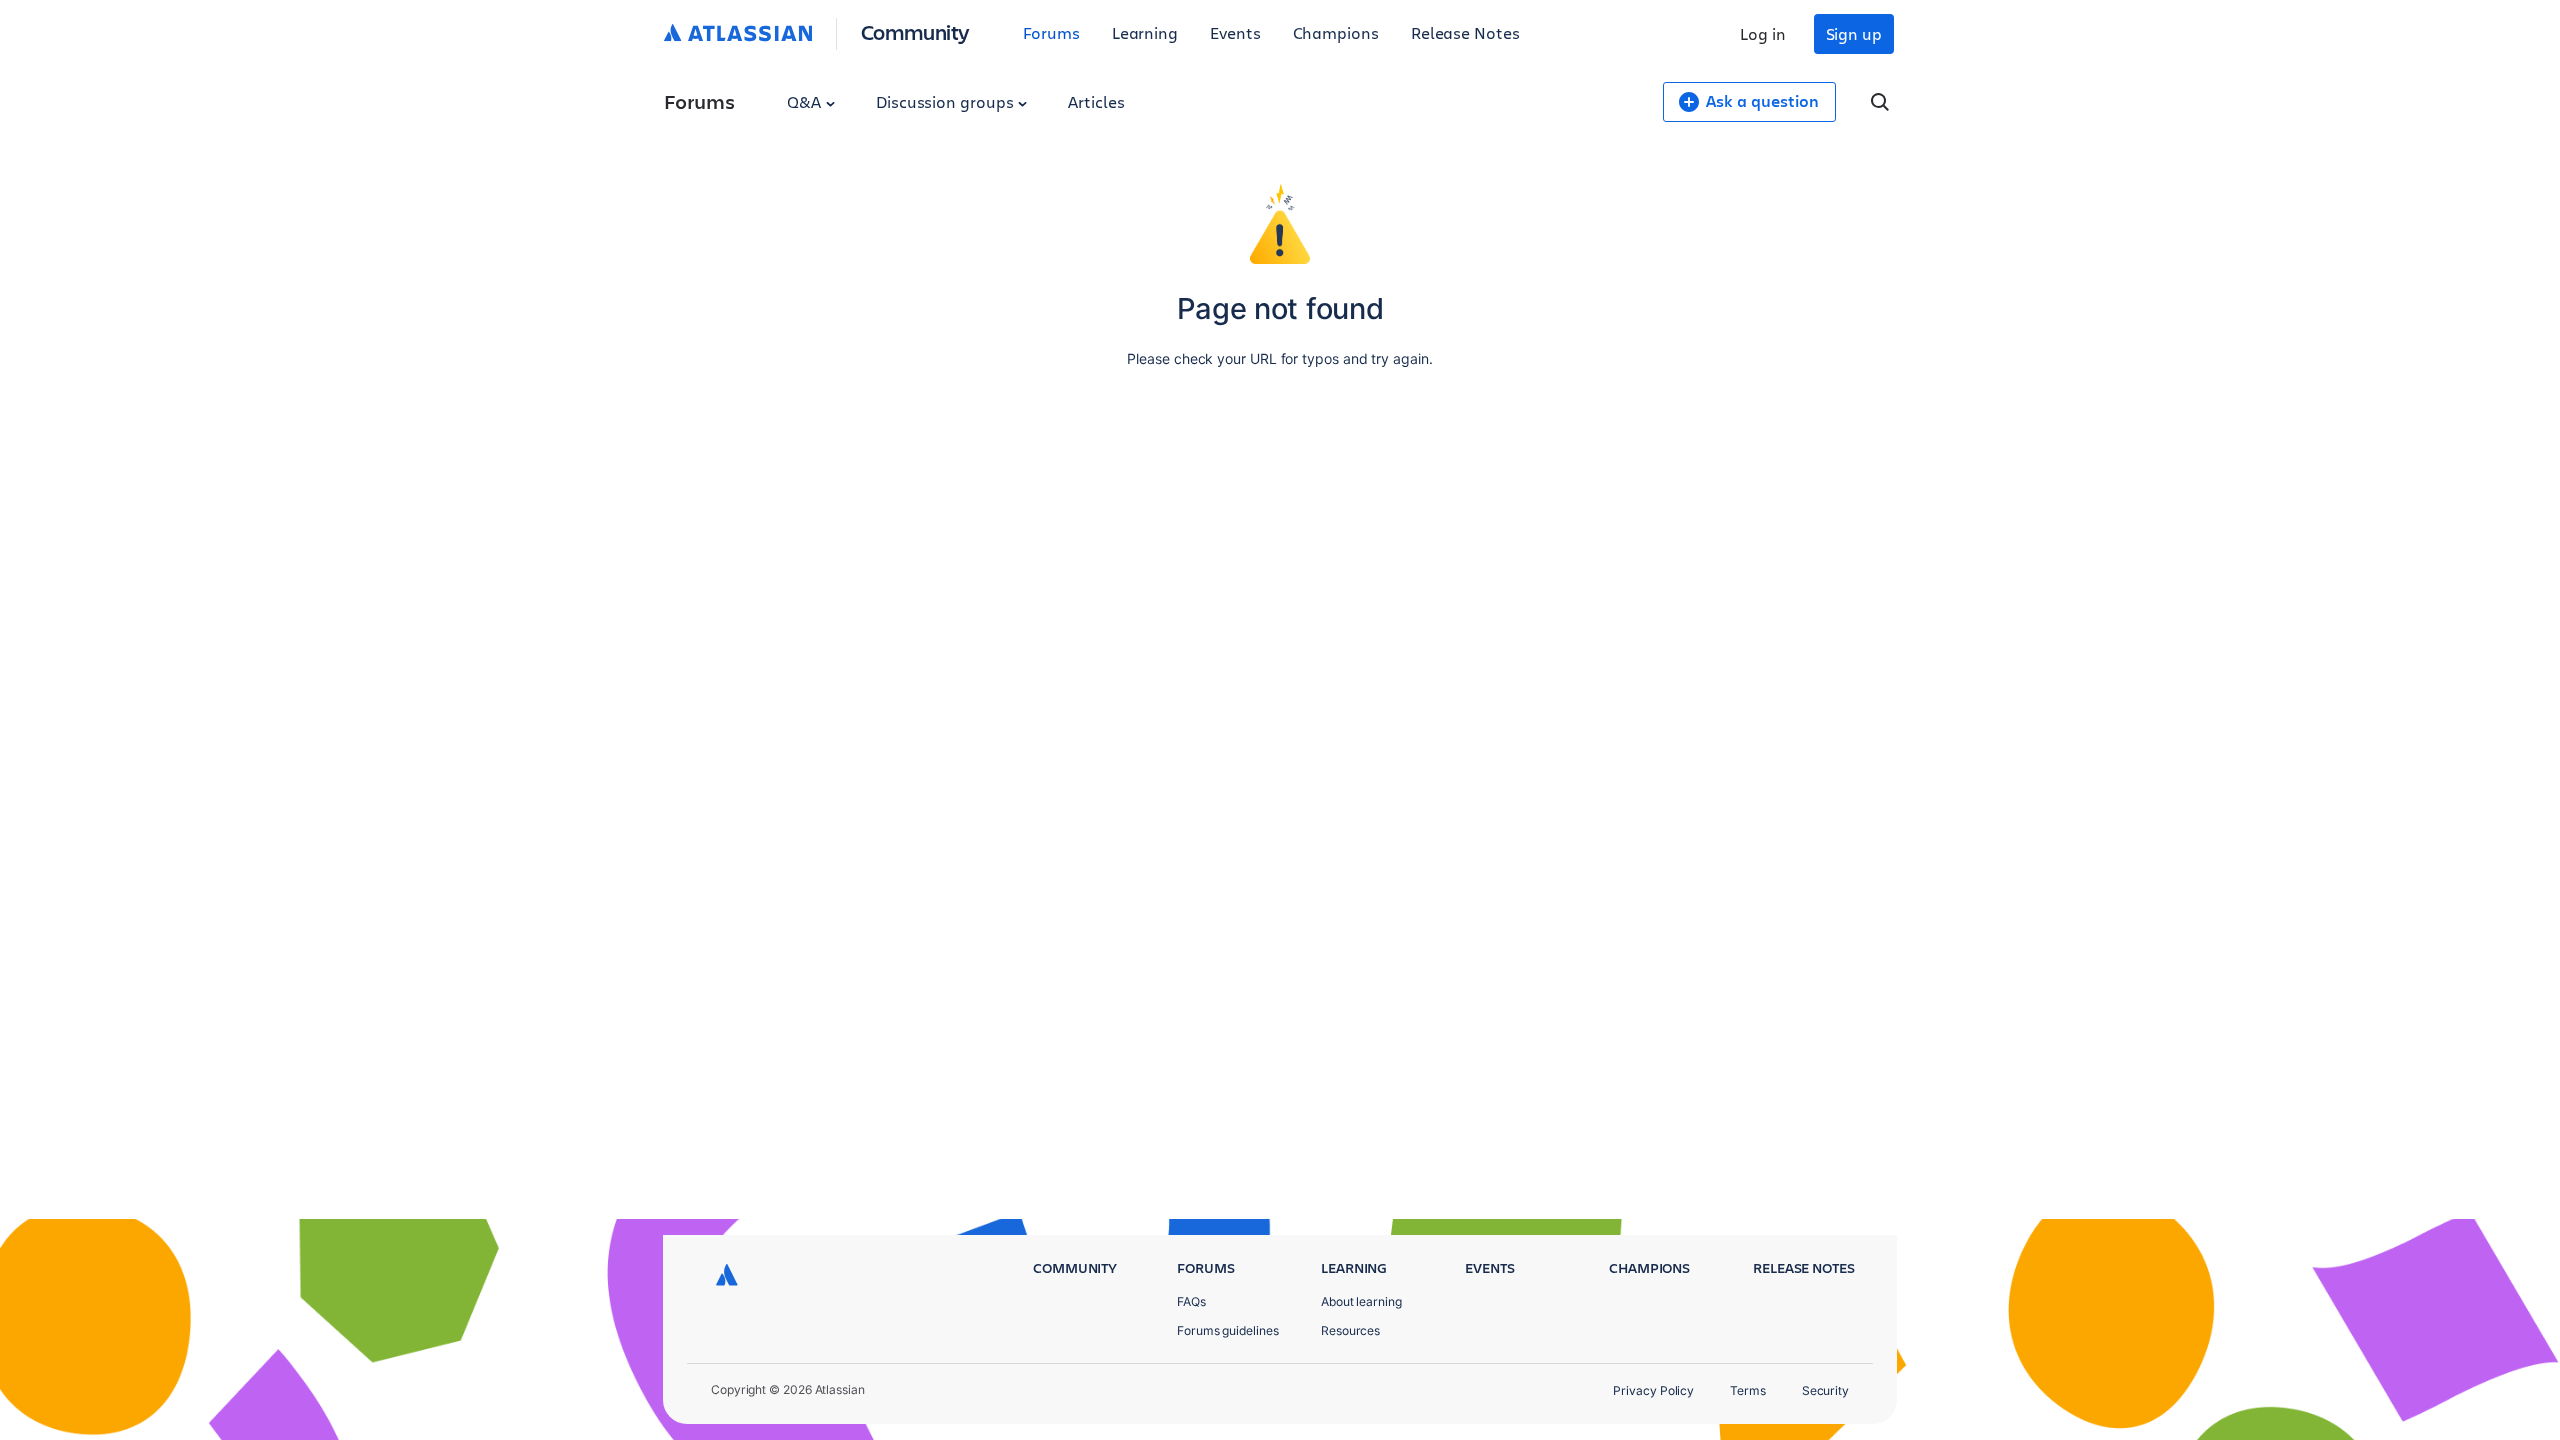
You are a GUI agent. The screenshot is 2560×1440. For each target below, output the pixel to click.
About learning (1361, 1301)
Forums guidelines (1228, 1330)
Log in (1763, 33)
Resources (1350, 1330)
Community (915, 31)
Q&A (806, 101)
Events (1235, 32)
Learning (1145, 32)
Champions (1336, 32)
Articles (1096, 101)
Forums (1051, 32)
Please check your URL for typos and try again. (1279, 358)
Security (1825, 1390)
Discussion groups (947, 101)
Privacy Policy (1653, 1390)
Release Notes (1465, 32)
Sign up (1854, 33)
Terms (1748, 1390)
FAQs (1191, 1301)
